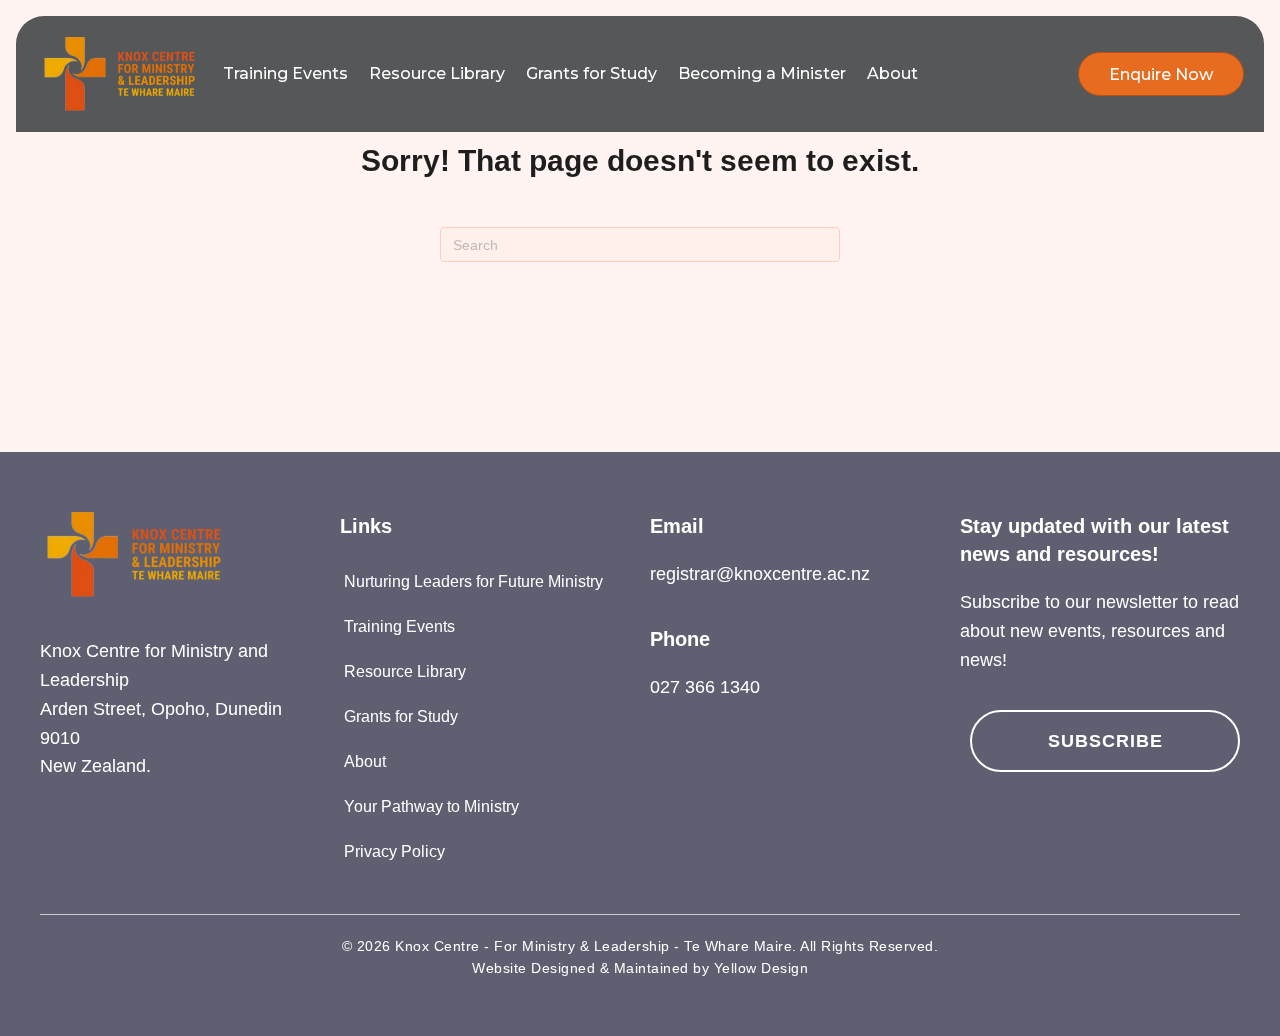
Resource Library (437, 73)
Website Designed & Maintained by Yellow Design (640, 968)
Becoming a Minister (762, 73)
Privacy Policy (394, 851)
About (892, 73)
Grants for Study (591, 73)
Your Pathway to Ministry (431, 806)
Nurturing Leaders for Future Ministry (473, 581)
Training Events (285, 73)
